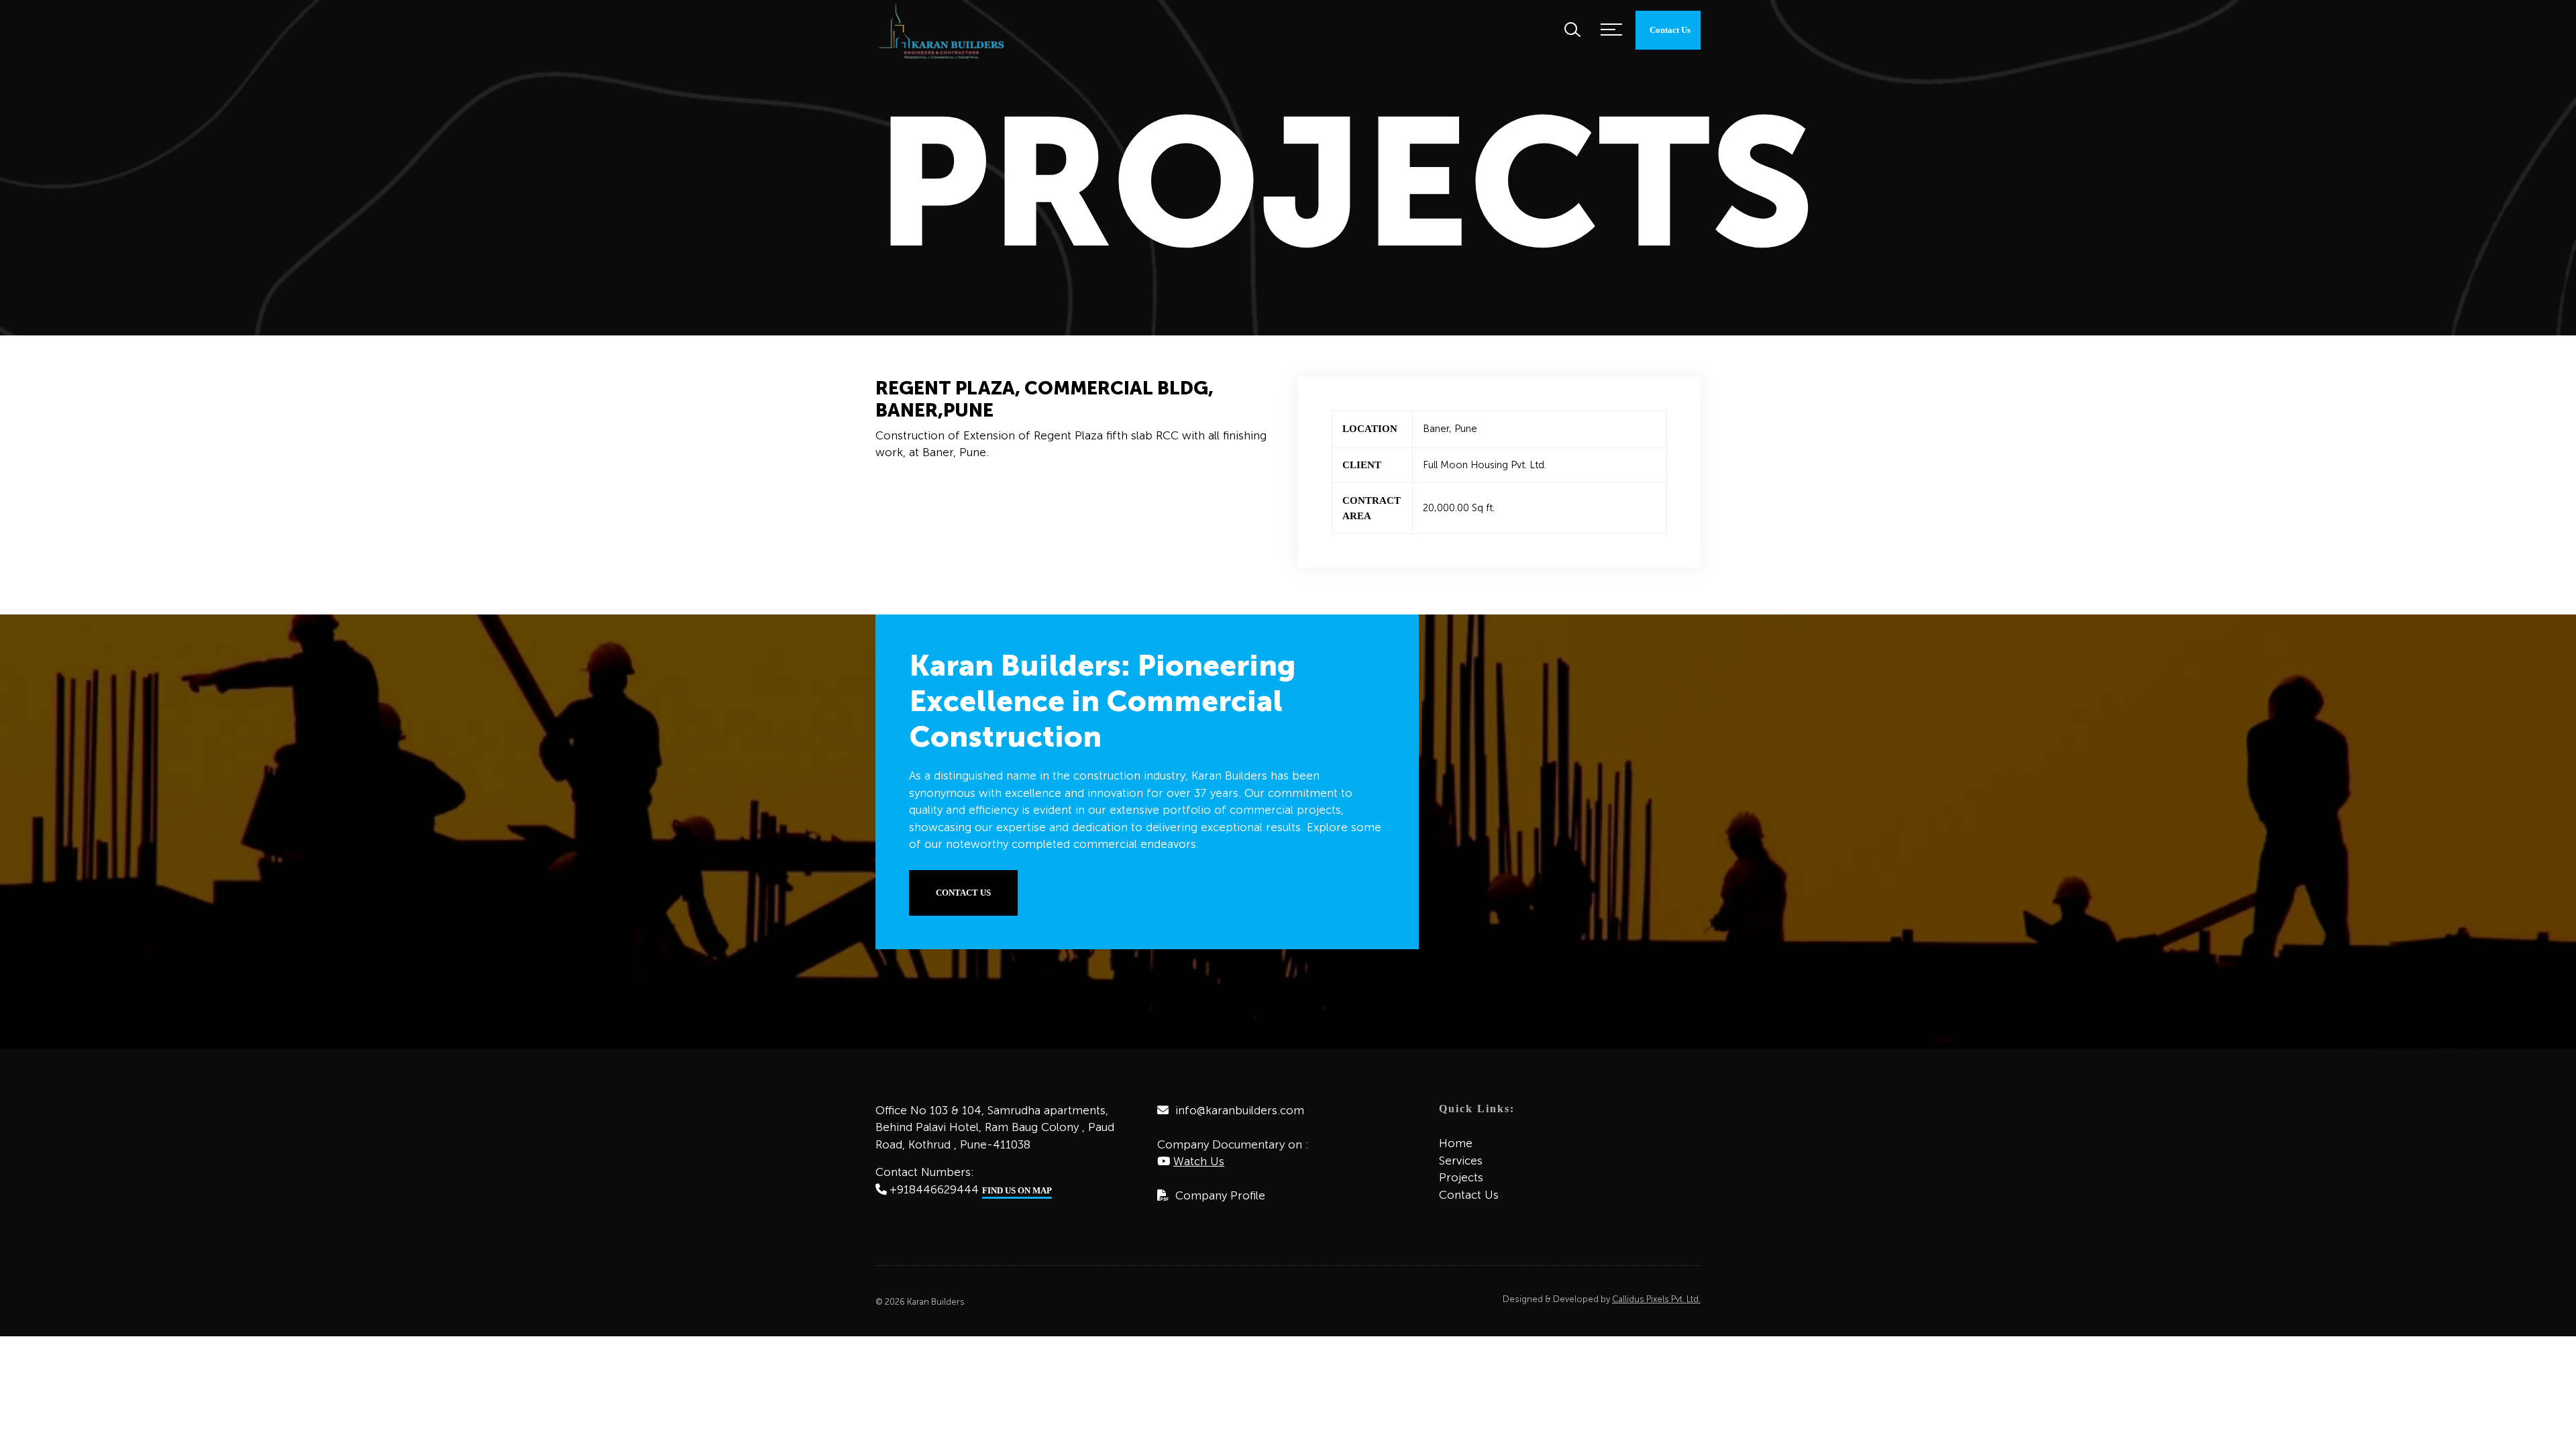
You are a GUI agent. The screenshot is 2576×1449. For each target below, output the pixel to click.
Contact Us (1469, 1195)
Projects (1461, 1177)
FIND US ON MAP (1017, 1190)
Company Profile (1220, 1195)
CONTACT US (963, 893)
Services (1461, 1161)
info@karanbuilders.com (1240, 1110)
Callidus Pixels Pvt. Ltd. (1656, 1299)
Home (1456, 1143)
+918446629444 (934, 1189)
